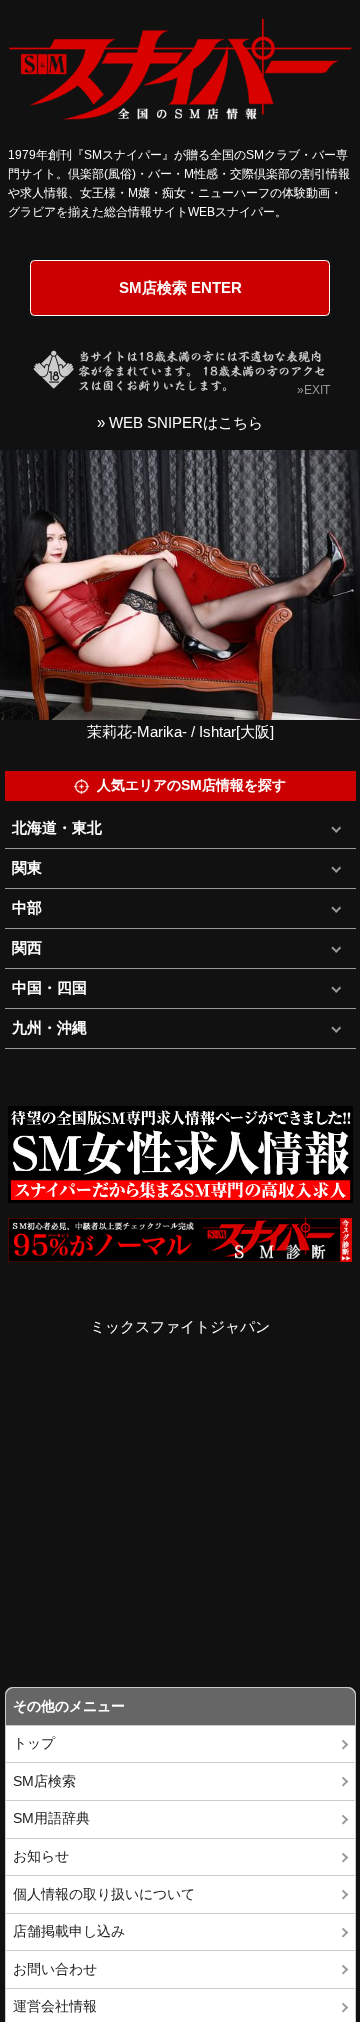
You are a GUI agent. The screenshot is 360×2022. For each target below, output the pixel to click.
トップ (34, 1743)
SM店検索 (44, 1781)
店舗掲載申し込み (69, 1931)
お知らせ (41, 1856)
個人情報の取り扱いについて (104, 1894)
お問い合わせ (55, 1969)
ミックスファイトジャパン (180, 1326)
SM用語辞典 (51, 1818)
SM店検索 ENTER (180, 287)
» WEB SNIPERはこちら (180, 422)
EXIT (317, 390)
